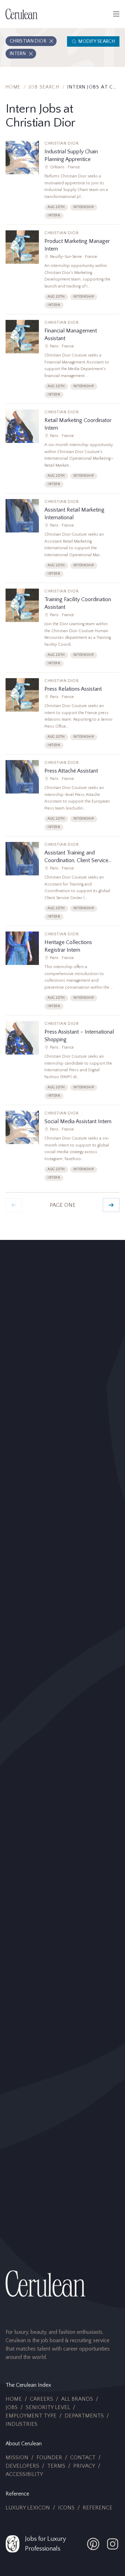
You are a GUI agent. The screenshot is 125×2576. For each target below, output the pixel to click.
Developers (22, 2466)
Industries (22, 2424)
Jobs (12, 2407)
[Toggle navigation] (116, 14)
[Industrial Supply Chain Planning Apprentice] (62, 183)
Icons (66, 2508)
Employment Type (31, 2416)
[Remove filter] (51, 41)
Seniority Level (48, 2407)
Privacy (84, 2466)
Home (13, 87)
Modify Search (97, 41)
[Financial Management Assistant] (62, 362)
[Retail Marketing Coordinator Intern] (62, 451)
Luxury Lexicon (28, 2508)
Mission (17, 2458)
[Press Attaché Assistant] (62, 798)
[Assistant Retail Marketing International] (62, 541)
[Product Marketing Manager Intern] (62, 272)
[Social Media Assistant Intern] (62, 1149)
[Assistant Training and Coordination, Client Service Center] (62, 884)
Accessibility (24, 2474)
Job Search (44, 87)
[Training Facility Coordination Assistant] (62, 630)
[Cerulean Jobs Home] (22, 14)
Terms (56, 2466)
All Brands (77, 2399)
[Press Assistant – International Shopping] (62, 1063)
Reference (98, 2508)
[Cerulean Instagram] (112, 2544)
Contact (83, 2458)
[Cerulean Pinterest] (93, 2544)
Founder (49, 2458)
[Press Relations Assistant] (62, 716)
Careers (41, 2399)
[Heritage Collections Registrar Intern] (62, 973)
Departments (84, 2416)
